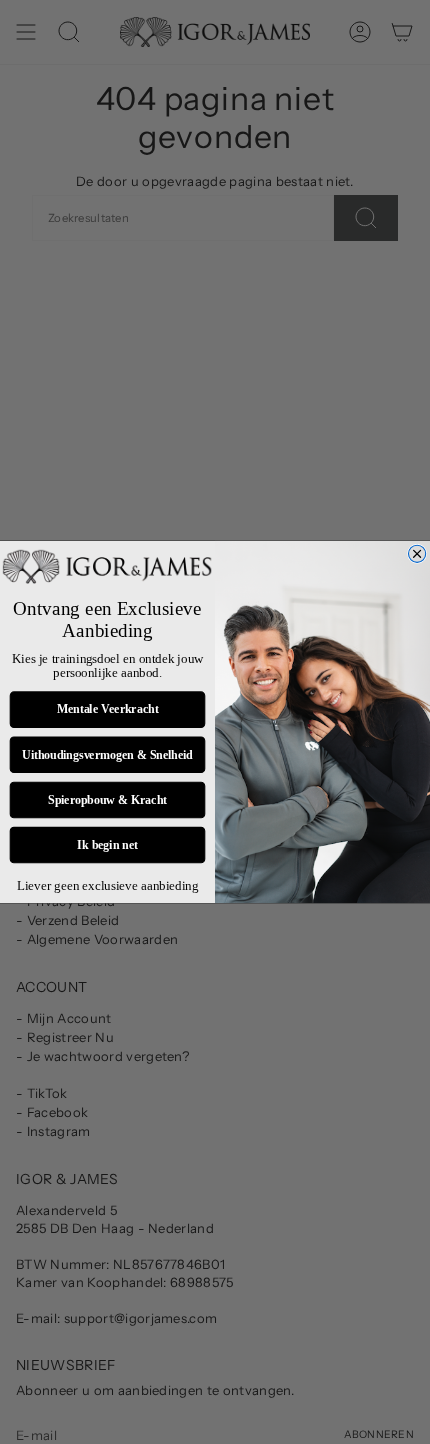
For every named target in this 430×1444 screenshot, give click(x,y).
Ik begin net (107, 844)
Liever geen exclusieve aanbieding (108, 885)
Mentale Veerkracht (108, 709)
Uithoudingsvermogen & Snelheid (107, 754)
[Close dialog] (417, 553)
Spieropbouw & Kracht (107, 799)
